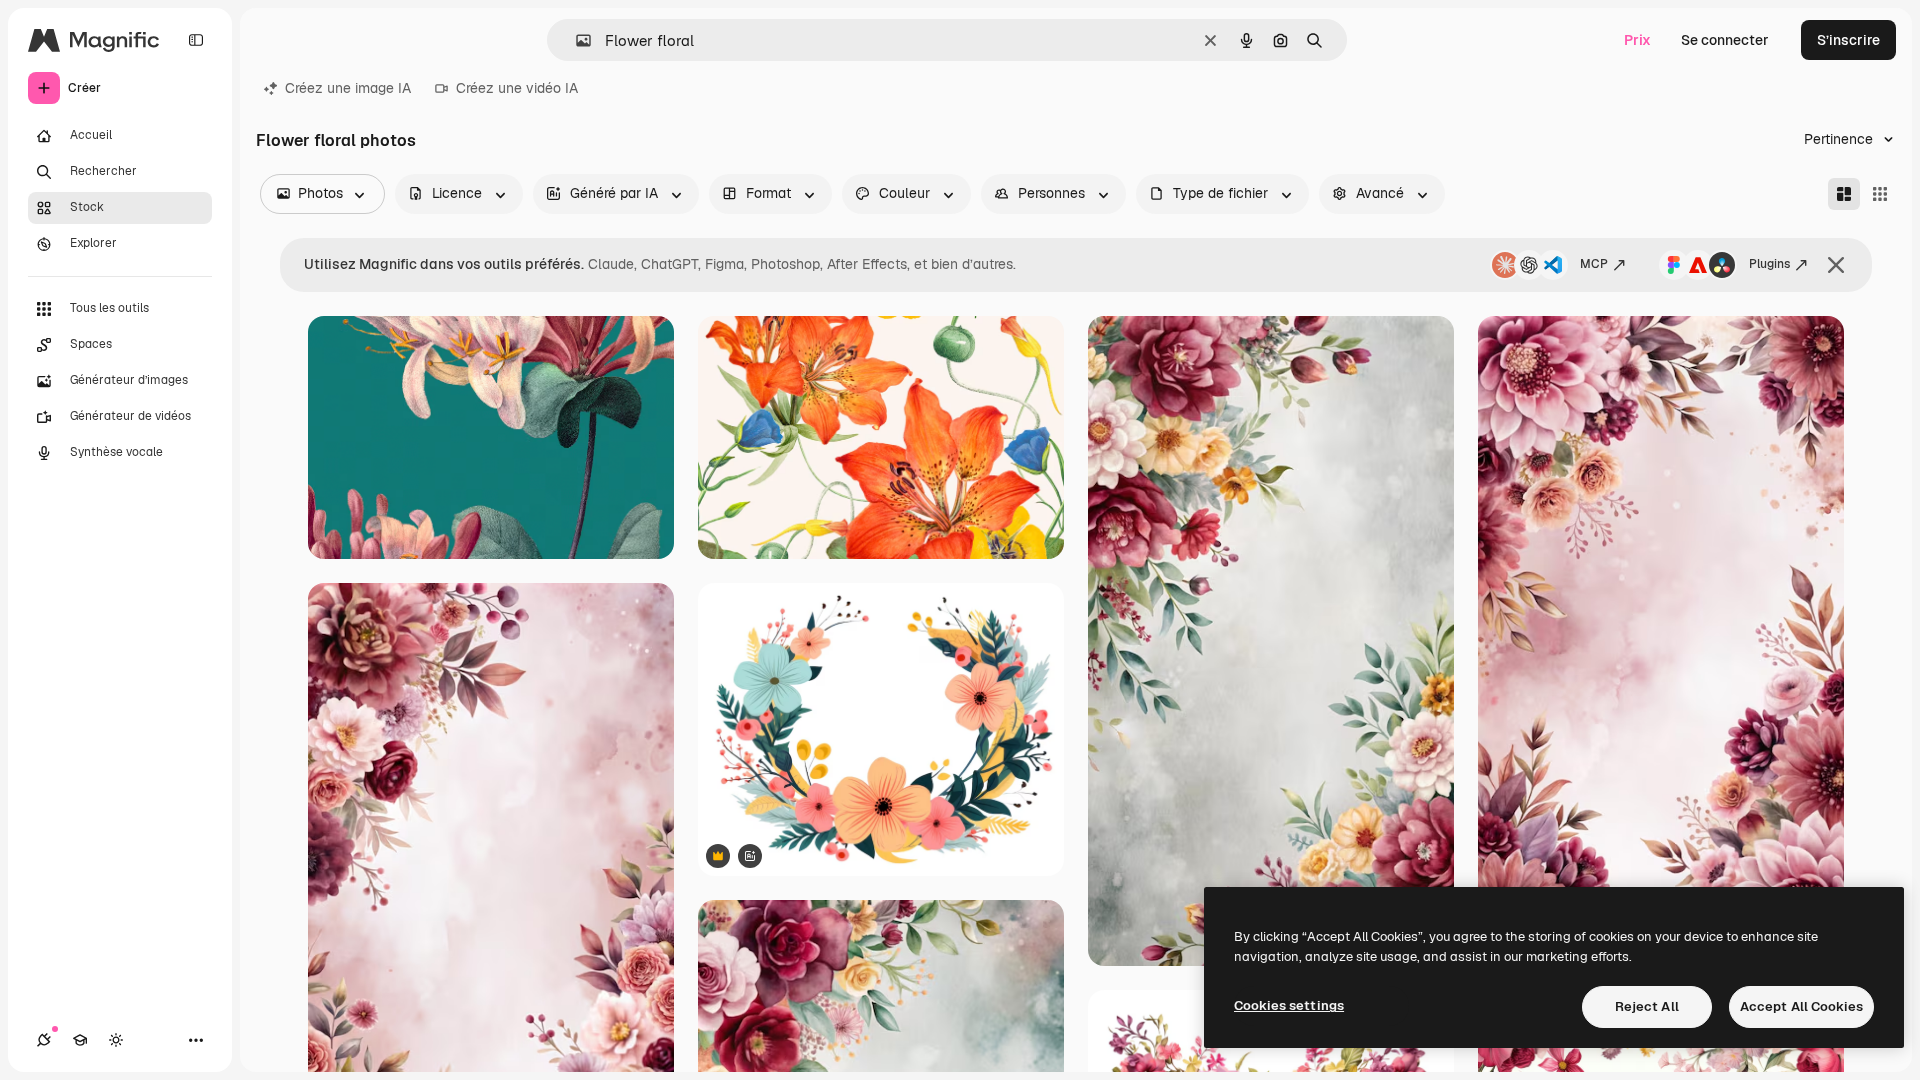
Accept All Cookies (1801, 1006)
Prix (1637, 40)
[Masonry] (1844, 194)
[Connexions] (44, 1040)
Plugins (1769, 264)
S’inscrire (1848, 40)
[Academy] (80, 1040)
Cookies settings (1289, 1005)
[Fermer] (1836, 265)
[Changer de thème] (116, 1040)
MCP (1594, 264)
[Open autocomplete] (575, 40)
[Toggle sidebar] (196, 40)
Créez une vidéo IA (517, 88)
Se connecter (1725, 40)
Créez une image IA (348, 88)
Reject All (1647, 1006)
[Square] (1880, 194)
